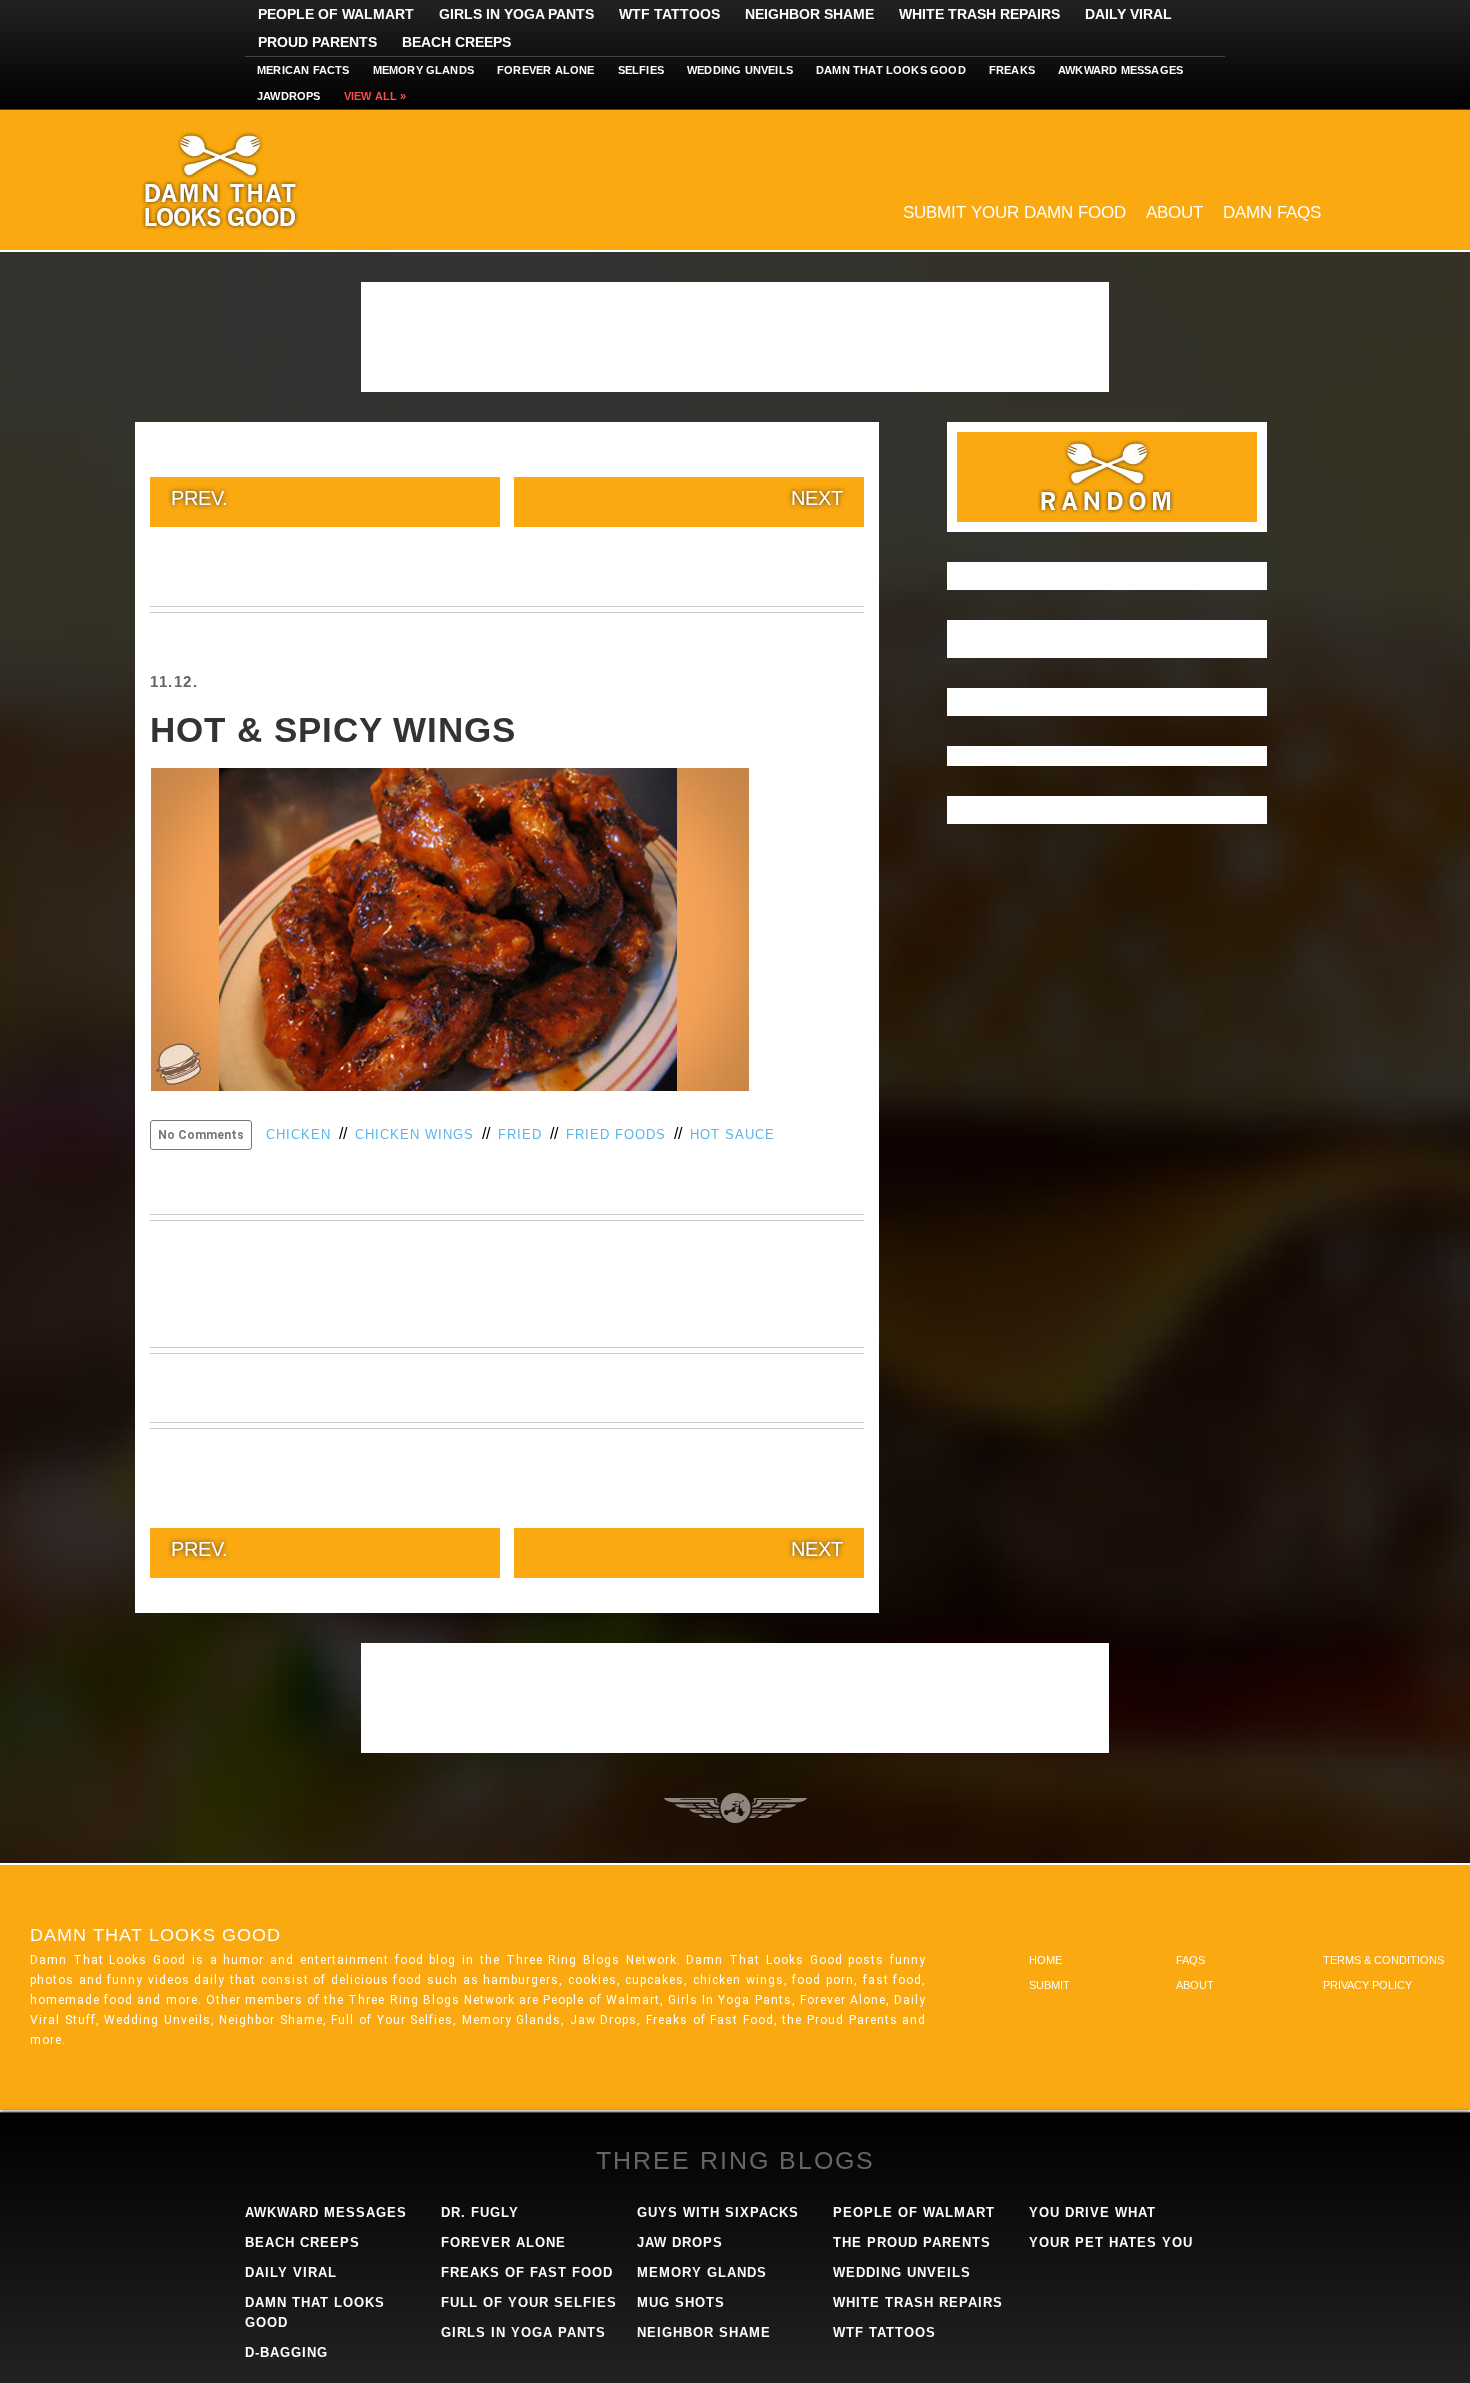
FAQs (1190, 1960)
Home (1045, 1960)
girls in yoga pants (523, 2332)
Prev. (199, 498)
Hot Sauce (732, 1134)
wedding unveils (902, 2272)
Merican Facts (303, 70)
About (1174, 212)
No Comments (201, 1135)
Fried (520, 1134)
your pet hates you (1111, 2242)
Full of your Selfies (529, 2302)
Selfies (641, 70)
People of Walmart (336, 14)
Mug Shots (681, 2302)
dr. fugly (480, 2212)
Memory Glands (424, 70)
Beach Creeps (456, 42)
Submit (1049, 1985)
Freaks (1012, 70)
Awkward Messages (1120, 70)
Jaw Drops (680, 2242)
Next (817, 498)
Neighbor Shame (809, 14)
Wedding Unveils (740, 70)
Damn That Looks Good (255, 180)
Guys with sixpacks (718, 2212)
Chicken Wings (414, 1134)
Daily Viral (1128, 14)
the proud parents (912, 2242)
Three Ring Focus (735, 1808)
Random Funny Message (1107, 477)
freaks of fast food (527, 2272)
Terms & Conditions (1383, 1960)
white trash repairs (918, 2302)
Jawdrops (289, 96)
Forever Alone (546, 70)
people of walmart (914, 2212)
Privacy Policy (1367, 1985)
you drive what (1092, 2212)
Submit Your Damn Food (1014, 212)
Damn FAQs (1272, 212)
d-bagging (286, 2352)
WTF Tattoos (669, 14)
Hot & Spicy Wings (333, 729)
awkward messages (326, 2212)
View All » (375, 96)
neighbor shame (704, 2332)
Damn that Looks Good (891, 70)
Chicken (298, 1134)
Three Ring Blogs (735, 2160)
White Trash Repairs (979, 14)
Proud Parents (317, 42)
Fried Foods (616, 1134)
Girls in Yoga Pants (516, 14)
